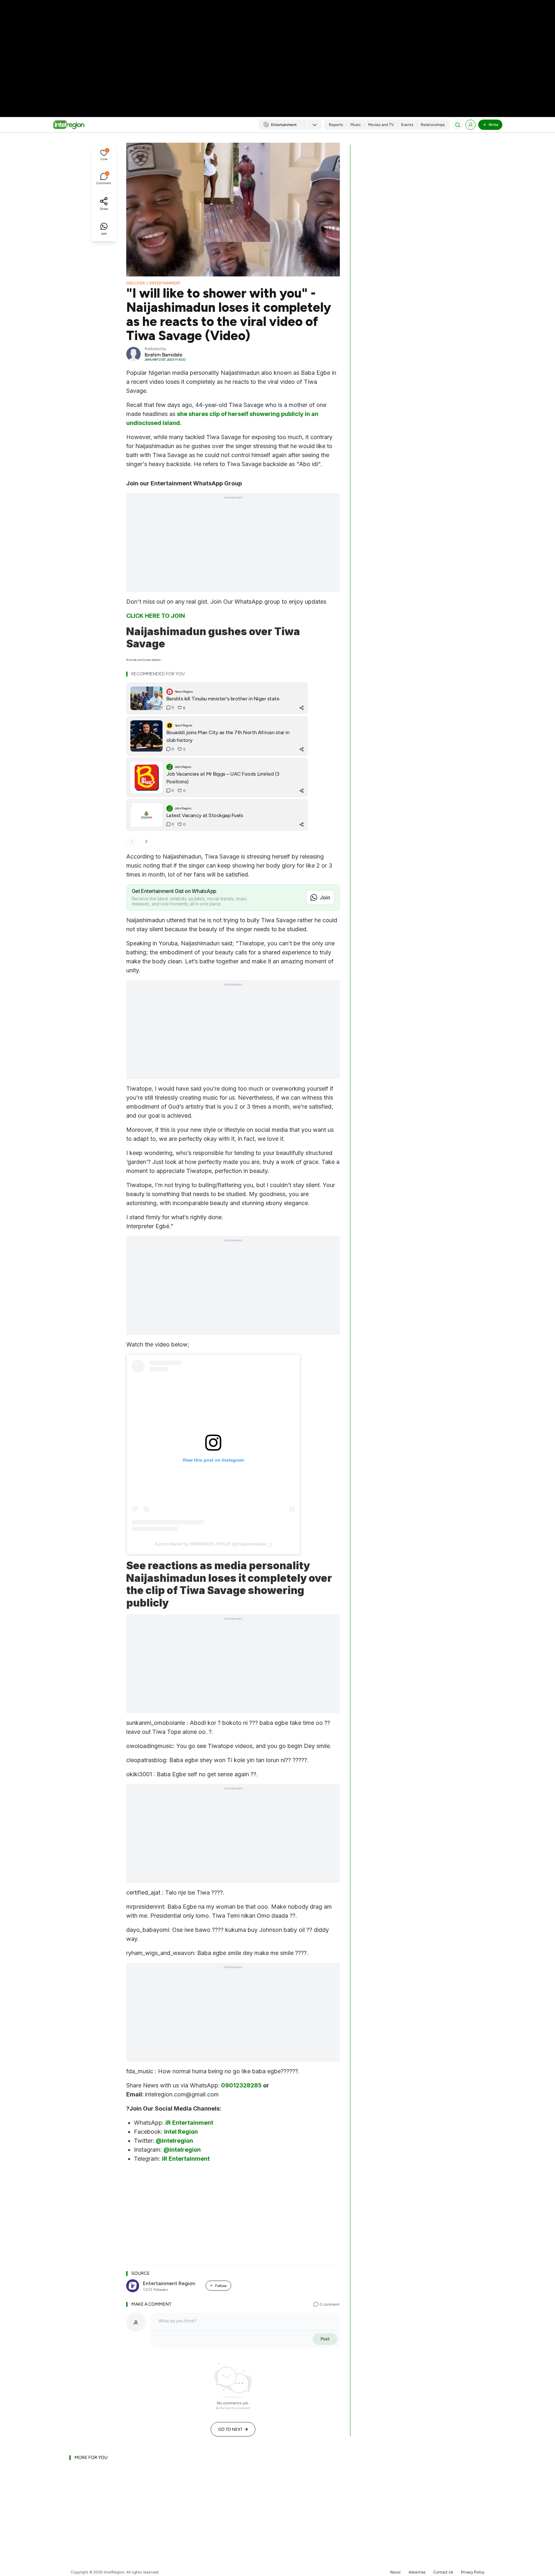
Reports (336, 125)
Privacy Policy (473, 2572)
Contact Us (443, 2572)
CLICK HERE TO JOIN (156, 616)
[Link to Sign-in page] (471, 125)
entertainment (165, 283)
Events (407, 125)
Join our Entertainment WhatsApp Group (184, 483)
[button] (104, 156)
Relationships (433, 125)
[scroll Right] (146, 842)
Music (356, 125)
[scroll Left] (132, 842)
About (395, 2572)
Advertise (417, 2572)
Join (325, 897)
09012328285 (241, 2085)
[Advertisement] (277, 51)
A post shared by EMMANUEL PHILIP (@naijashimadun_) (213, 1544)
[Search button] (458, 125)
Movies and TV (381, 125)
